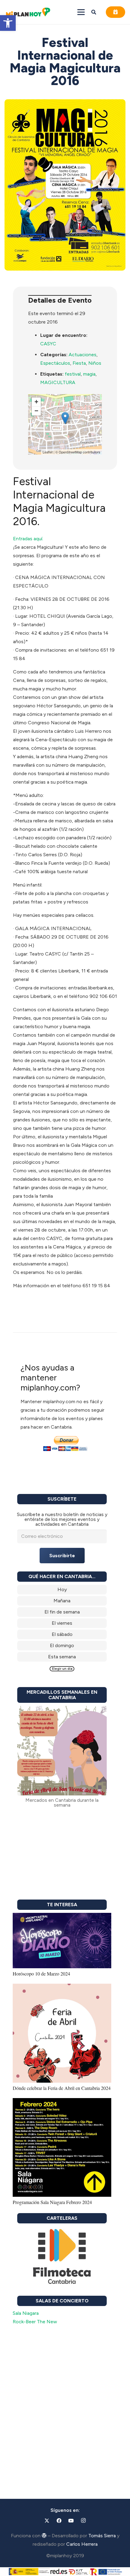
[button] (8, 23)
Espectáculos (55, 363)
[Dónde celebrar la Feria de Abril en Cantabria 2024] (62, 1988)
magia (89, 374)
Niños (95, 363)
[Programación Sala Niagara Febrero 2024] (62, 2102)
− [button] (36, 411)
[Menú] (81, 12)
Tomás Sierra (102, 2536)
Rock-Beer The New (35, 2322)
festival (73, 374)
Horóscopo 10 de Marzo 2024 (41, 1974)
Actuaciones (83, 355)
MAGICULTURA (58, 382)
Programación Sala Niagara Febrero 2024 (52, 2202)
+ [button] (36, 402)
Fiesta (79, 363)
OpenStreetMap (70, 452)
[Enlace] (62, 1590)
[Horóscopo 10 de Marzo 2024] (62, 1917)
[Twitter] (47, 2521)
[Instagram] (83, 2521)
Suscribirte (62, 1556)
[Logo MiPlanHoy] (28, 12)
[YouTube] (71, 2521)
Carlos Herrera (82, 2544)
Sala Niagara (26, 2313)
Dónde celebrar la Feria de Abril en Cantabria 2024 (62, 2088)
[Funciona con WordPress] (44, 2535)
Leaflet (48, 452)
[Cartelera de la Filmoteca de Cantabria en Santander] (62, 2257)
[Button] (115, 12)
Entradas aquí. (28, 539)
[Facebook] (59, 2521)
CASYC (48, 344)
